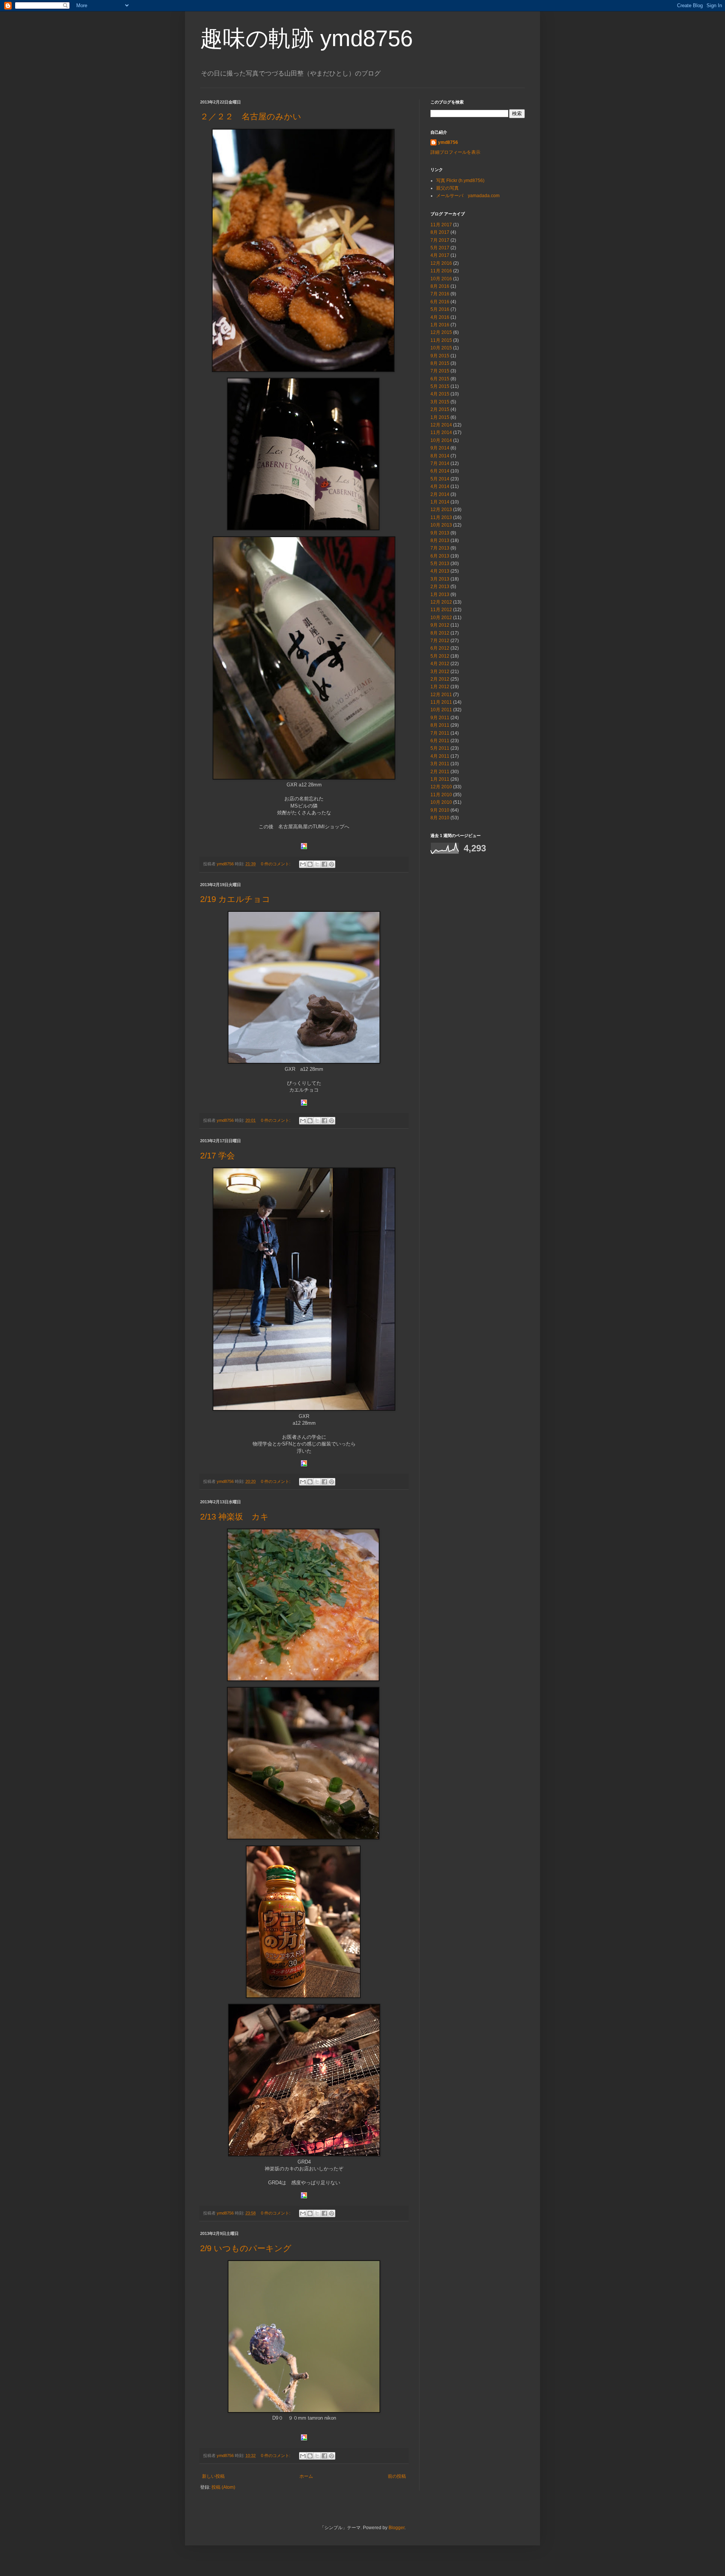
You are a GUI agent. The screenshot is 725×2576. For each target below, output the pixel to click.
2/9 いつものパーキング (246, 2248)
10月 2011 (441, 710)
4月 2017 (440, 255)
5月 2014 (440, 479)
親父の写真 (447, 188)
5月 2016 (440, 309)
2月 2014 (440, 494)
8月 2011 (440, 725)
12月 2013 (441, 510)
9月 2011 (440, 718)
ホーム (306, 2476)
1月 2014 (440, 502)
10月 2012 (441, 618)
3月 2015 (440, 402)
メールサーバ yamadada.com (468, 196)
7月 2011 (440, 733)
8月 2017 (440, 232)
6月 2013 (440, 556)
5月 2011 (440, 748)
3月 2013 (440, 579)
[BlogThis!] (310, 864)
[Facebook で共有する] (324, 864)
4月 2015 (440, 394)
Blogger (396, 2528)
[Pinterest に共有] (332, 864)
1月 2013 (440, 595)
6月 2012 (440, 648)
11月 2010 (441, 795)
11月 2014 (441, 432)
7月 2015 (440, 371)
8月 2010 (440, 818)
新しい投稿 (213, 2476)
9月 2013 (440, 533)
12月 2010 (441, 787)
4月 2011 (440, 756)
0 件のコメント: (276, 864)
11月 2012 (441, 610)
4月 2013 (440, 571)
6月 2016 (440, 302)
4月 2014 (440, 486)
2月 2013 (440, 587)
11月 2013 (441, 517)
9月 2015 (440, 356)
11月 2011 (441, 702)
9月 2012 (440, 625)
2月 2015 (440, 409)
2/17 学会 (217, 1156)
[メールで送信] (303, 864)
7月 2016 (440, 294)
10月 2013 (441, 525)
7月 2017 (440, 240)
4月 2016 (440, 317)
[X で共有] (317, 864)
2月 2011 (440, 772)
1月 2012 (440, 687)
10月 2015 (441, 348)
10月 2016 (441, 279)
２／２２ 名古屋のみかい (251, 117)
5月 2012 (440, 656)
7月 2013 (440, 548)
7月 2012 (440, 641)
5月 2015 (440, 386)
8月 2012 (440, 633)
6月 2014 (440, 471)
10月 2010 (441, 802)
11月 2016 (441, 271)
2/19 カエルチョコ (235, 899)
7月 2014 (440, 463)
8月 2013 (440, 541)
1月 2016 (440, 325)
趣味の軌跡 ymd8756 (306, 38)
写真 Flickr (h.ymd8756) (460, 181)
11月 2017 (441, 225)
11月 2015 (441, 340)
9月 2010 (440, 810)
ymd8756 (448, 142)
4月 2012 (440, 664)
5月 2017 (440, 248)
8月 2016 (440, 286)
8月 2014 (440, 456)
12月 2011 (441, 695)
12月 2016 (441, 263)
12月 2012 (441, 602)
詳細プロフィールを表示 (455, 152)
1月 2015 (440, 417)
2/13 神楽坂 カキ (239, 1517)
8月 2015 (440, 363)
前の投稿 (397, 2476)
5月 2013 (440, 564)
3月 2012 (440, 672)
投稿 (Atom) (223, 2487)
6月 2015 (440, 379)
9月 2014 (440, 448)
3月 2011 (440, 764)
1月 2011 (440, 779)
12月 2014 (441, 425)
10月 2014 (441, 440)
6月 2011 (440, 741)
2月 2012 (440, 679)
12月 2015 (441, 332)
